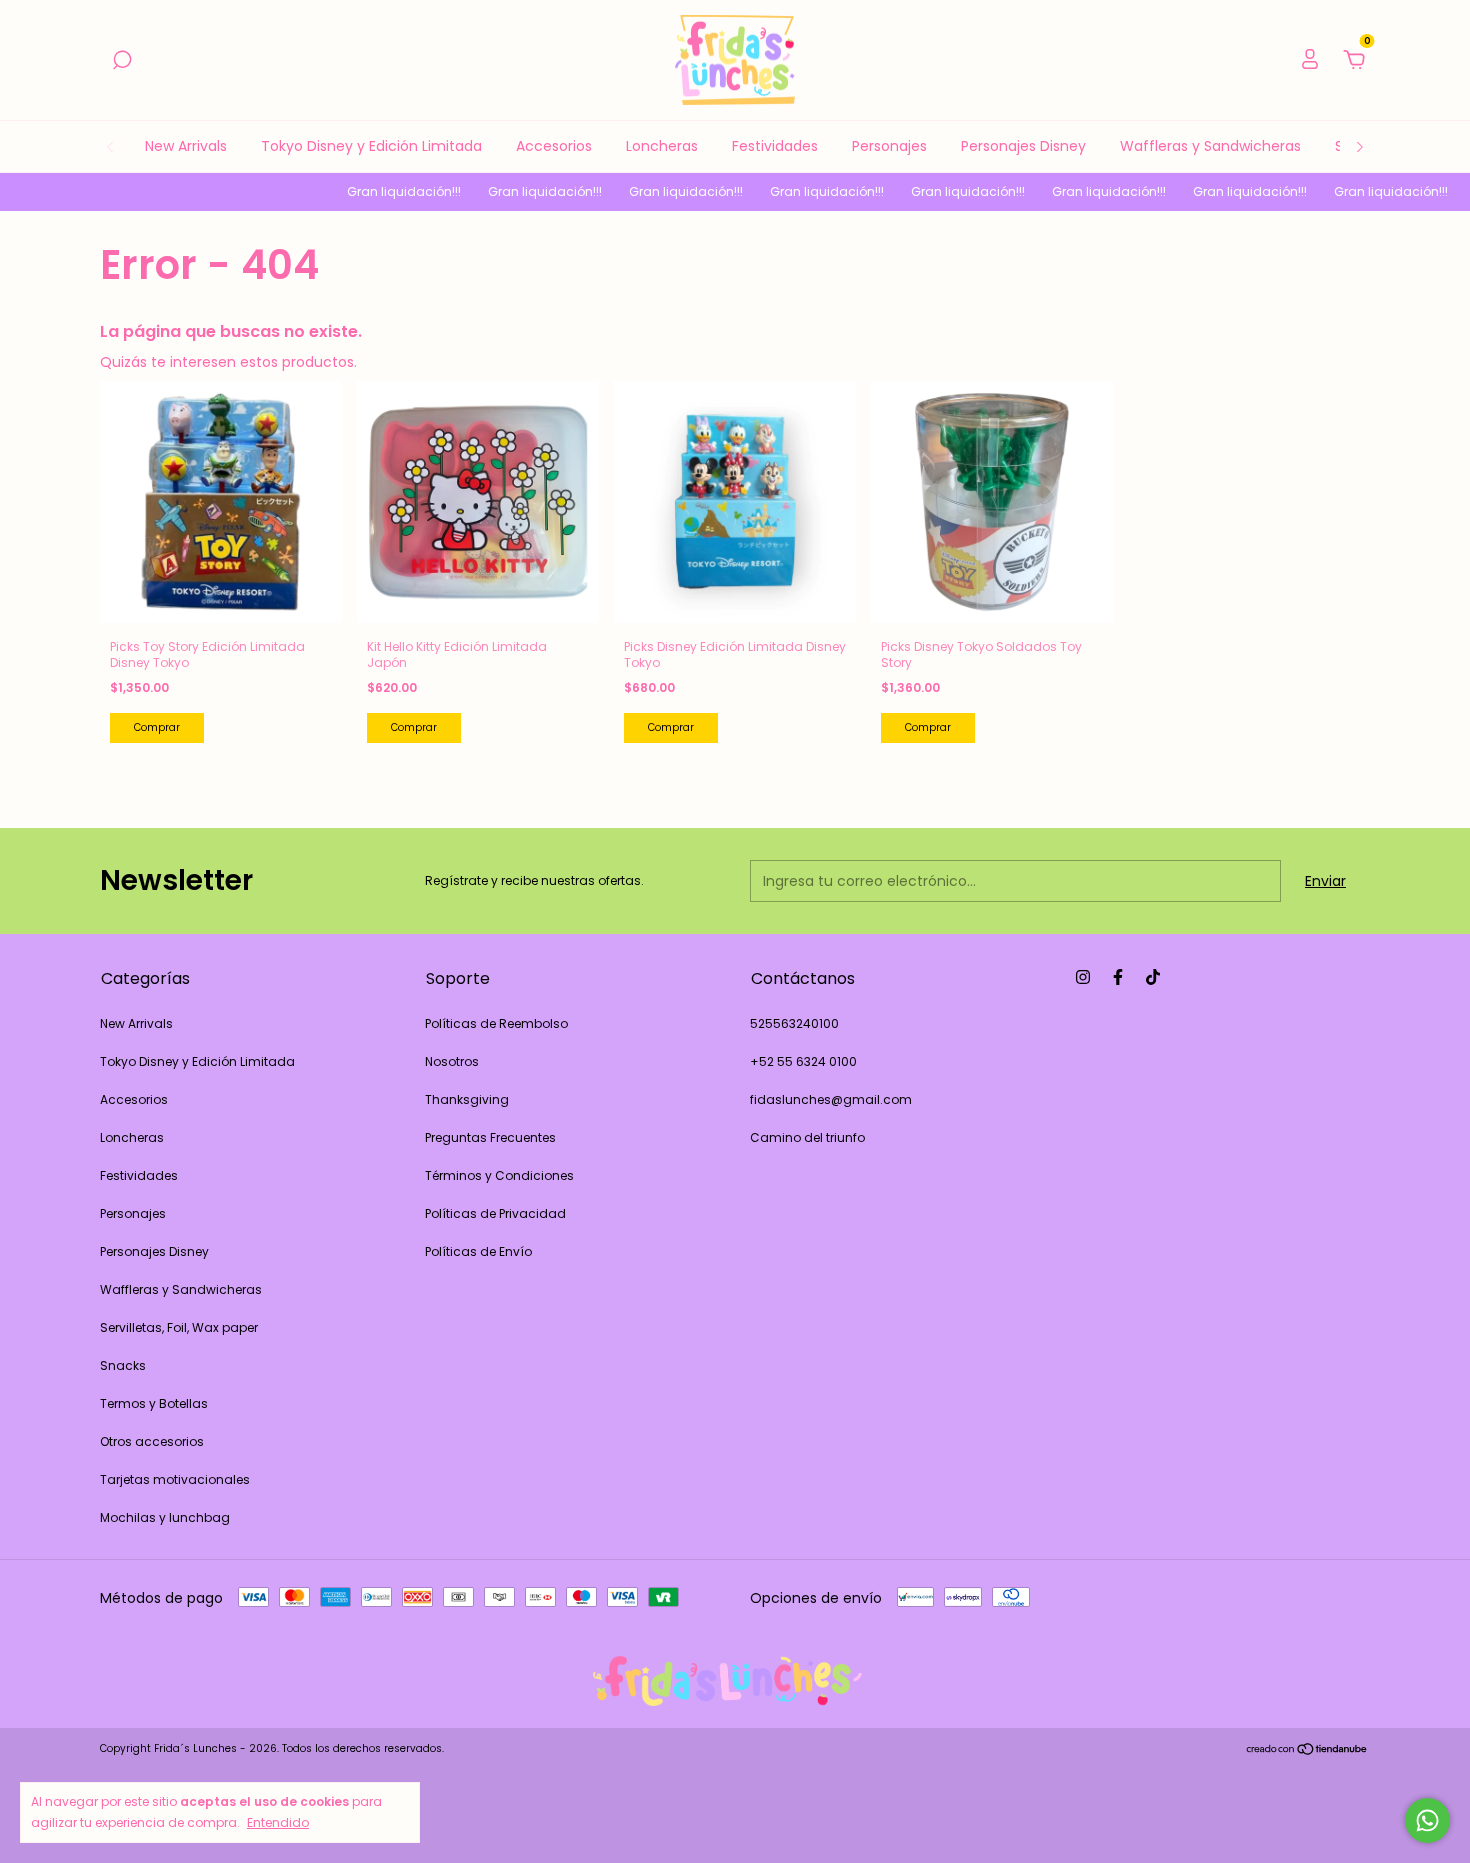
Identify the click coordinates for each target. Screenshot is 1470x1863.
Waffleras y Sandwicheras (1210, 146)
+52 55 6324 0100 (803, 1061)
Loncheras (662, 146)
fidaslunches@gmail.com (831, 1099)
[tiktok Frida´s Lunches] (1153, 977)
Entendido (278, 1822)
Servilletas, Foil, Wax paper (179, 1327)
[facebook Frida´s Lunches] (1118, 977)
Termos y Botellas (154, 1403)
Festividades (775, 146)
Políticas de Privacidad (495, 1213)
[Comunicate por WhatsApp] (1427, 1820)
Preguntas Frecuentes (490, 1137)
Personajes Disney (1023, 146)
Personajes (889, 146)
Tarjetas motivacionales (175, 1479)
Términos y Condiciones (499, 1175)
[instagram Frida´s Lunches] (1083, 977)
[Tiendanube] (1307, 1751)
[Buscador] (122, 61)
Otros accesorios (152, 1441)
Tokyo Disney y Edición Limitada (371, 146)
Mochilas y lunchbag (165, 1517)
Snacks (123, 1365)
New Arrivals (186, 146)
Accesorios (554, 146)
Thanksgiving (467, 1099)
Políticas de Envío (478, 1251)
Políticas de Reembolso (496, 1023)
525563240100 (794, 1023)
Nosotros (452, 1061)
